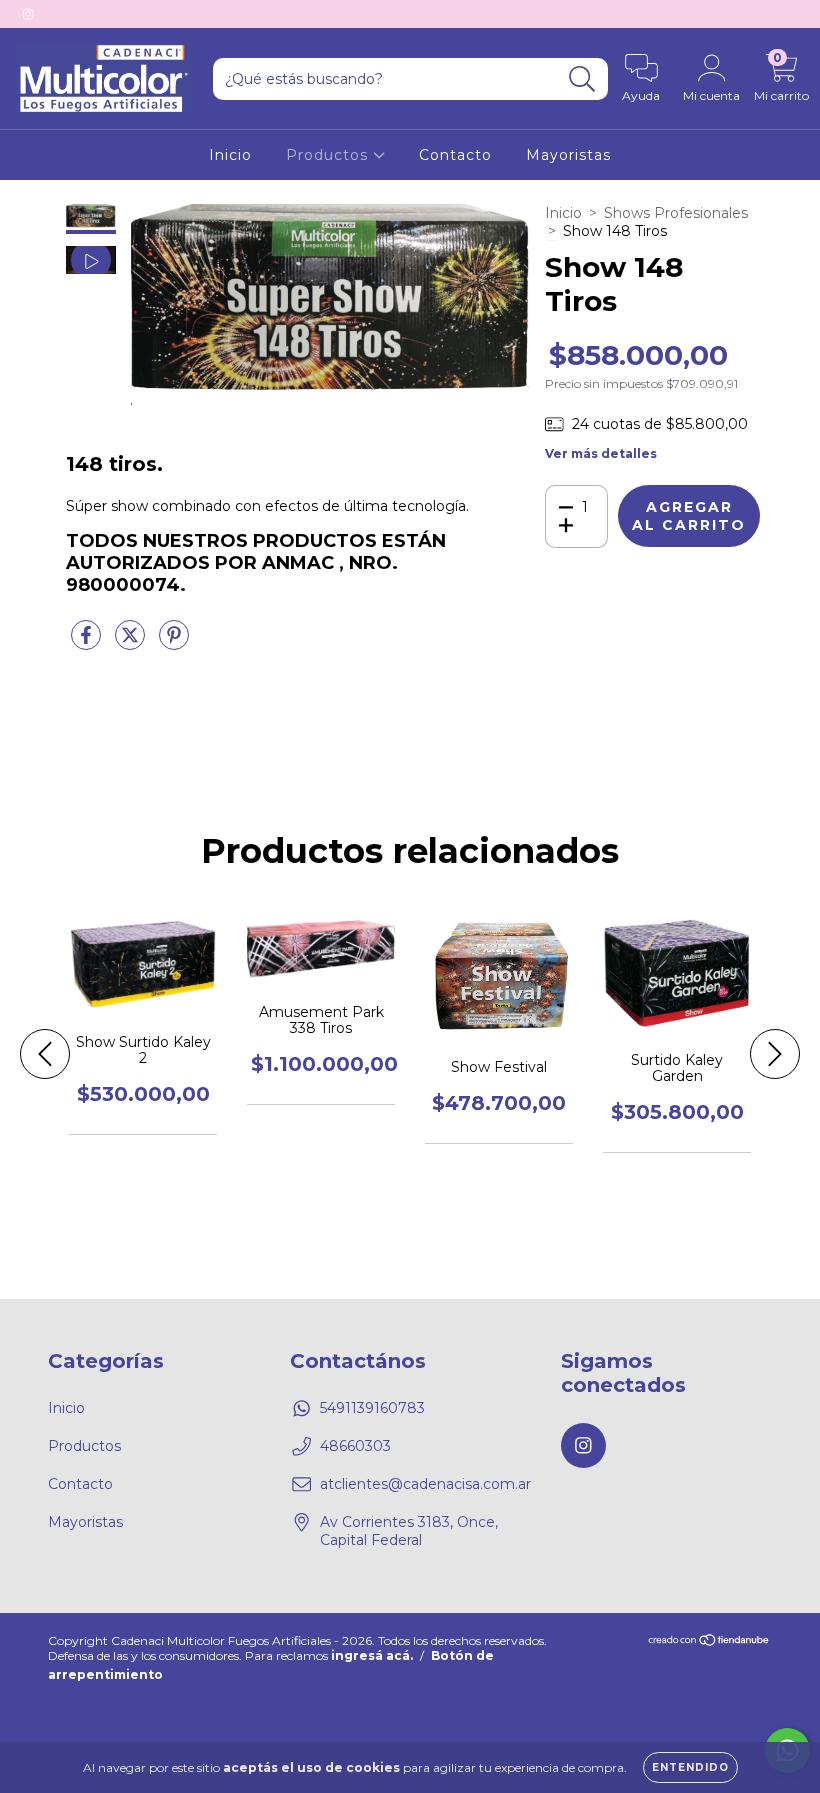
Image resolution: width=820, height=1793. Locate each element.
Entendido (690, 1767)
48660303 (355, 1446)
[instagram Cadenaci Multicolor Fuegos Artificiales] (28, 14)
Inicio (230, 155)
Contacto (455, 155)
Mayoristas (568, 155)
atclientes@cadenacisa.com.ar (425, 1484)
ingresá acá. (372, 1655)
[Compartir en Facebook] (88, 643)
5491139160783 (372, 1408)
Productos (329, 155)
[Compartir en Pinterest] (174, 643)
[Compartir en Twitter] (132, 643)
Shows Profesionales (676, 213)
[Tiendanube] (709, 1642)
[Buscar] (582, 79)
